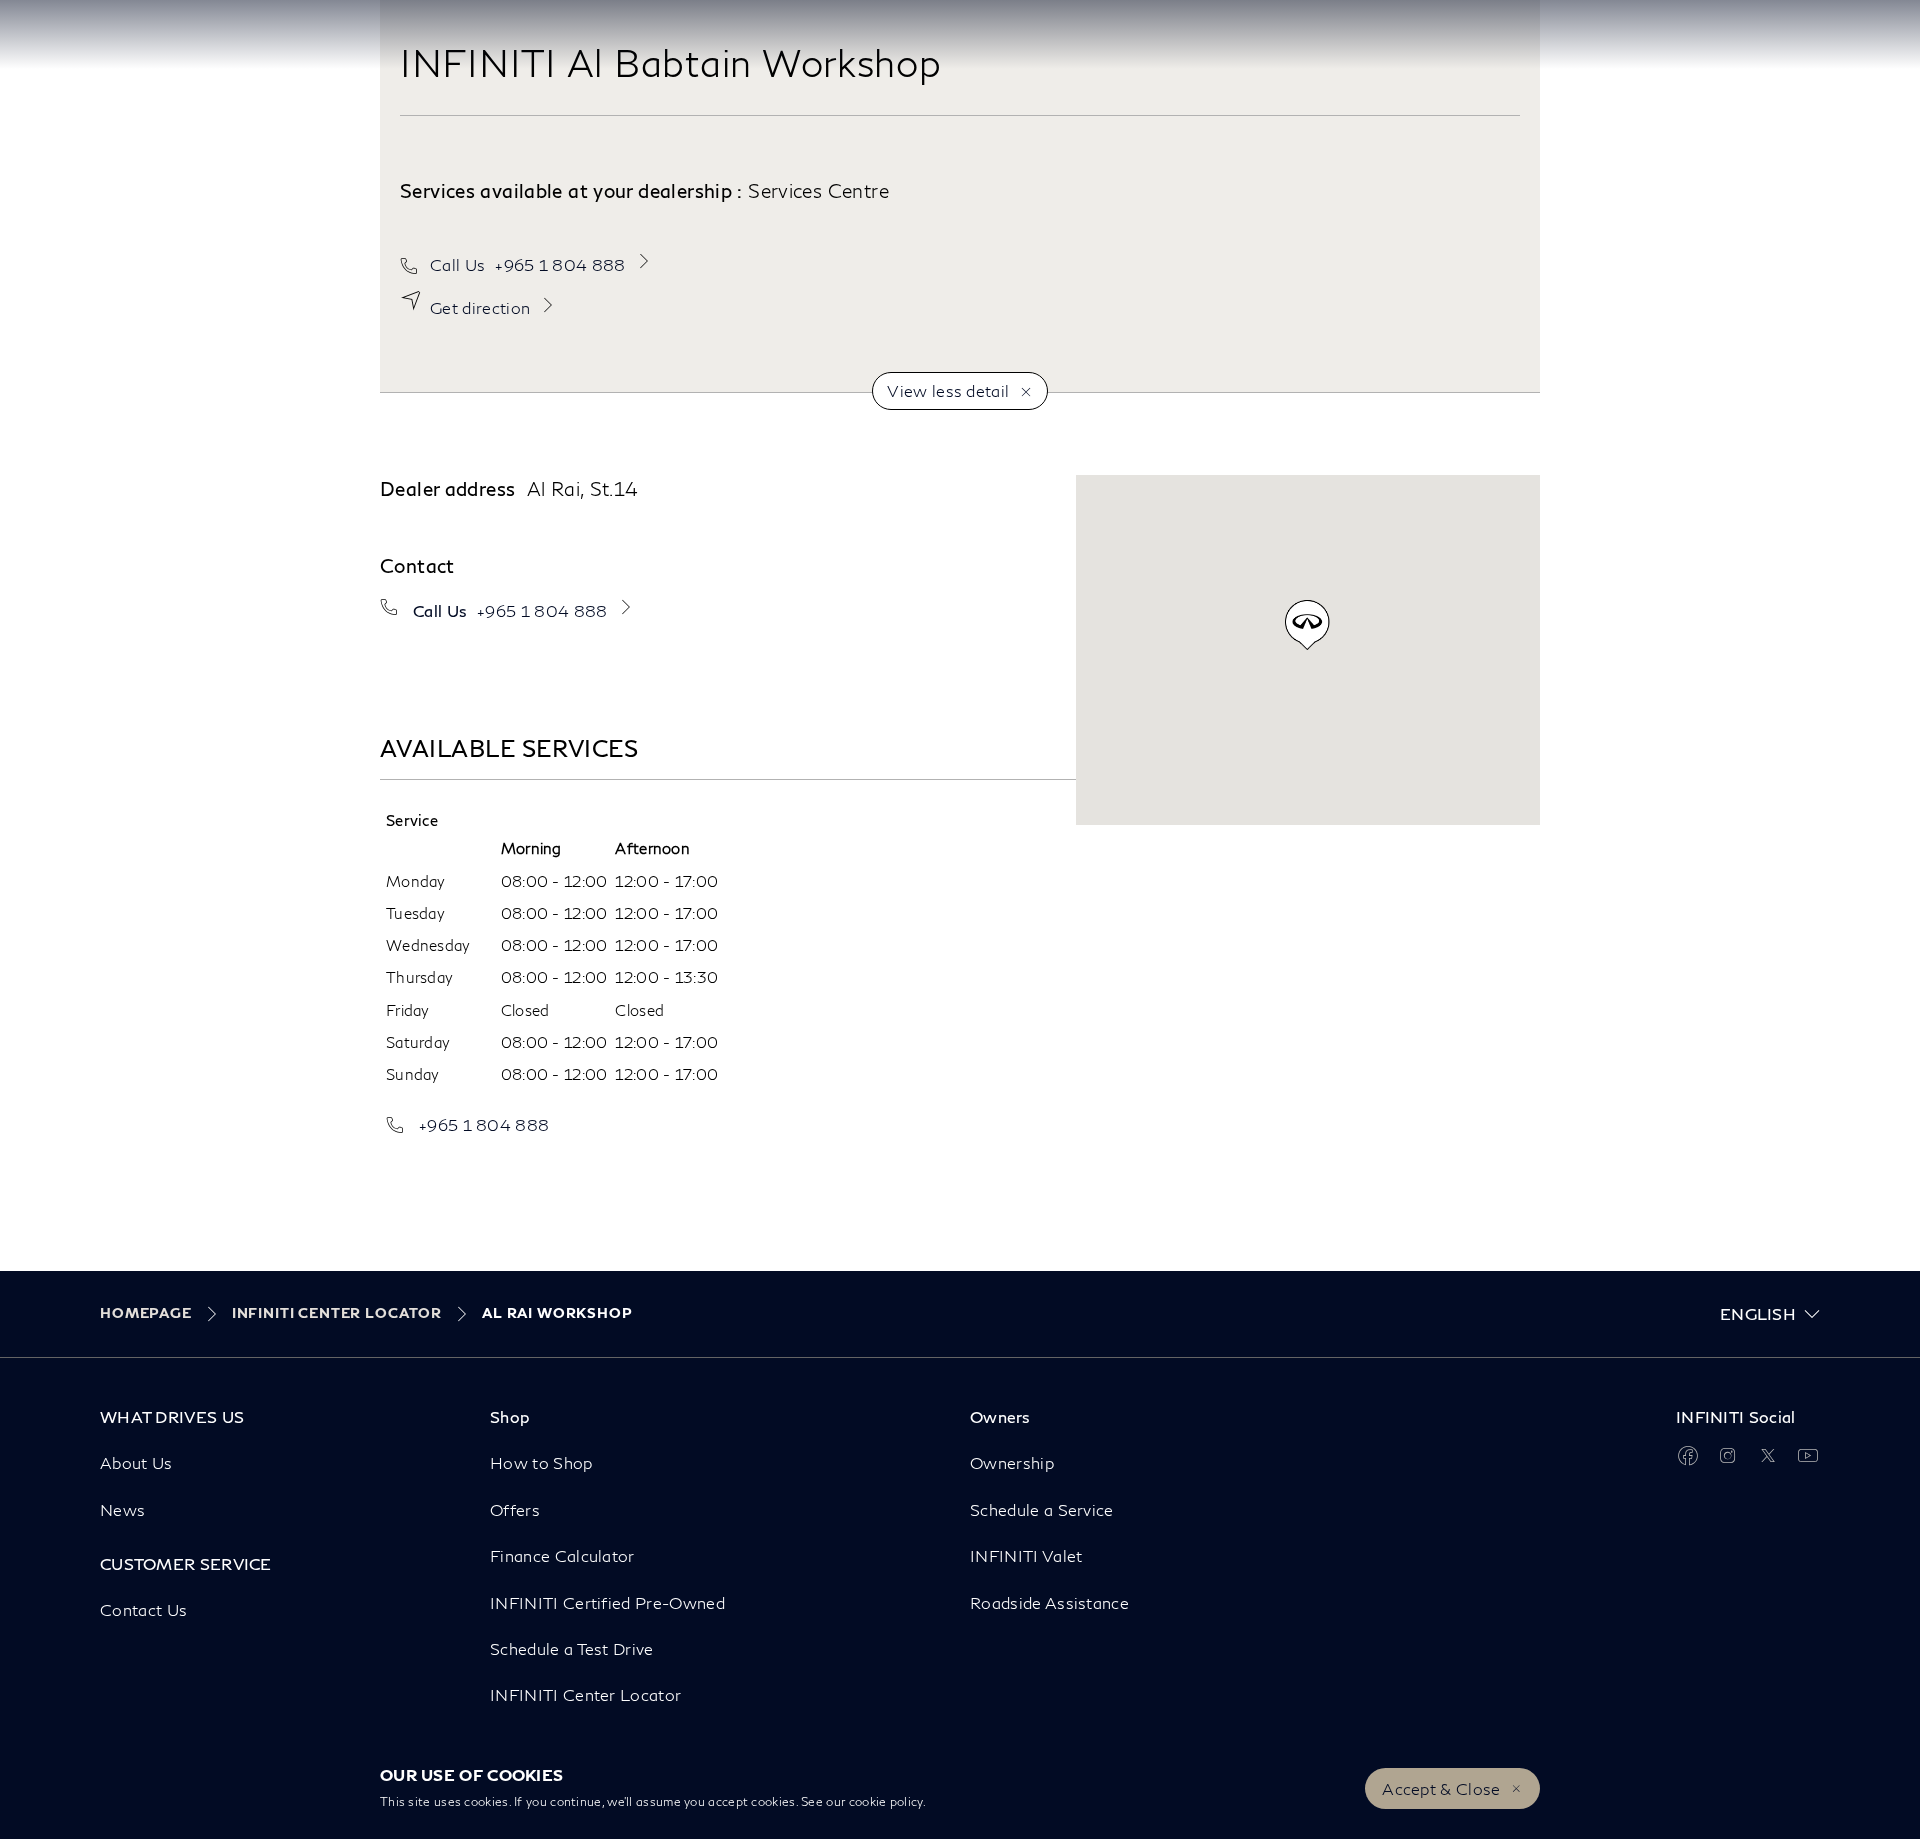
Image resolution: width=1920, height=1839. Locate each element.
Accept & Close (1441, 1788)
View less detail (948, 390)
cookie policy (886, 1801)
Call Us (528, 264)
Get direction (480, 307)
